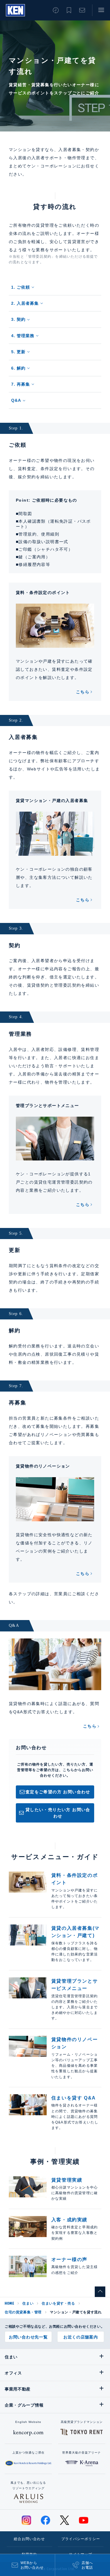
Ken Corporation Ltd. (15, 10)
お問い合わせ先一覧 (28, 2337)
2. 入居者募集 (25, 303)
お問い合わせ (82, 10)
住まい (28, 2303)
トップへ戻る (100, 2292)
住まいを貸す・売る (58, 2303)
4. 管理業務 (23, 336)
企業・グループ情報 (24, 2405)
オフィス (13, 2373)
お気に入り (69, 10)
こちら (83, 692)
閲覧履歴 (56, 10)
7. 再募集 (21, 384)
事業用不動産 (18, 2389)
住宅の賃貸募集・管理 (23, 2312)
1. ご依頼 (21, 287)
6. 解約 (18, 368)
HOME (9, 2303)
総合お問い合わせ (29, 2539)
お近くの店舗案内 (81, 2337)
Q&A (16, 400)
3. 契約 (18, 319)
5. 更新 (18, 352)
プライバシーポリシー (81, 2539)
